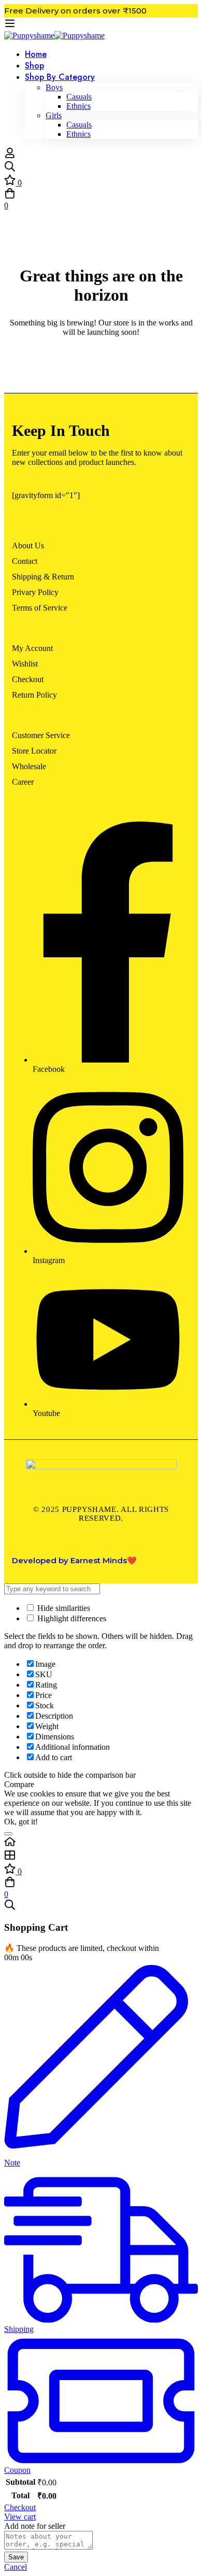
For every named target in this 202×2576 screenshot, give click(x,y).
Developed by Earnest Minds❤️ (74, 1560)
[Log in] (10, 156)
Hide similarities (63, 1608)
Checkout (20, 2507)
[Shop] (101, 1856)
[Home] (101, 1843)
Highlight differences (71, 1618)
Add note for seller (35, 2526)
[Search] (101, 167)
